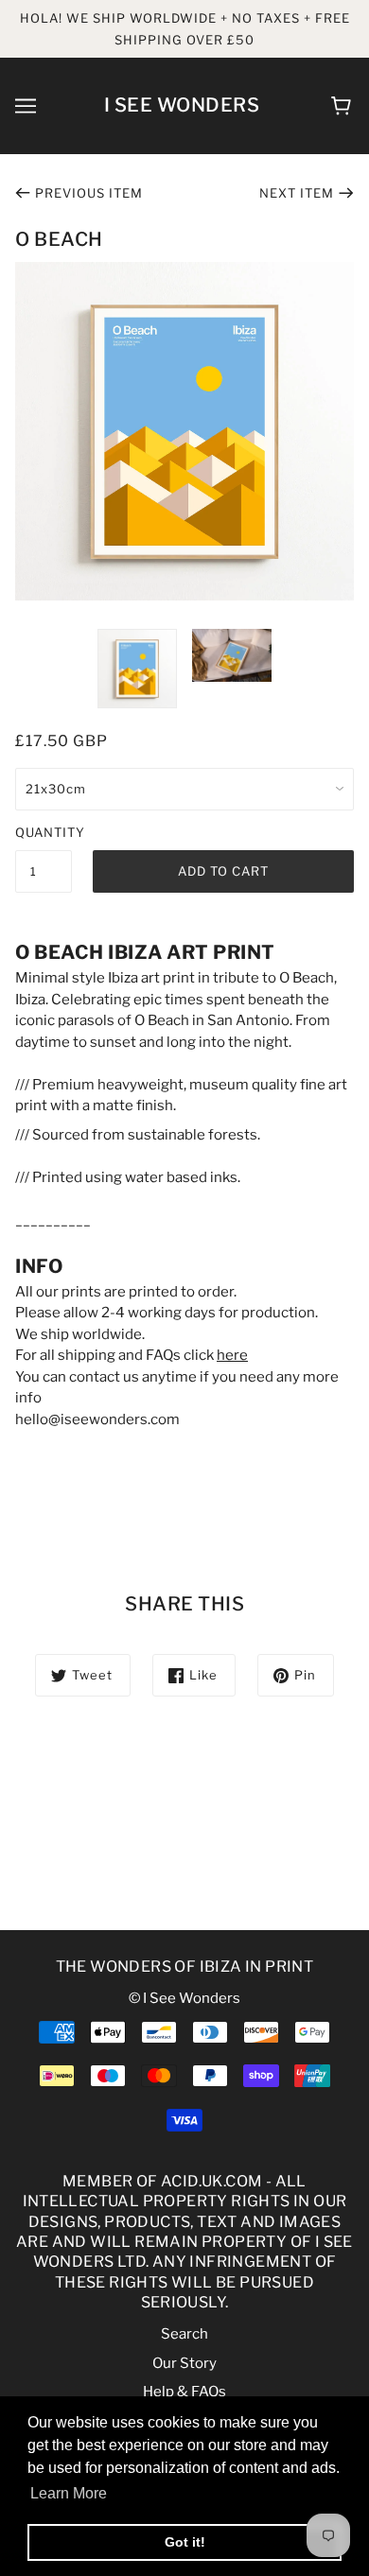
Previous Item (89, 193)
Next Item (297, 193)
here (232, 1355)
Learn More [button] (69, 2493)
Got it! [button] (185, 2542)
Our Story (184, 2363)
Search (184, 2334)
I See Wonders (182, 105)
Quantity (44, 832)
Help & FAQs (184, 2392)
